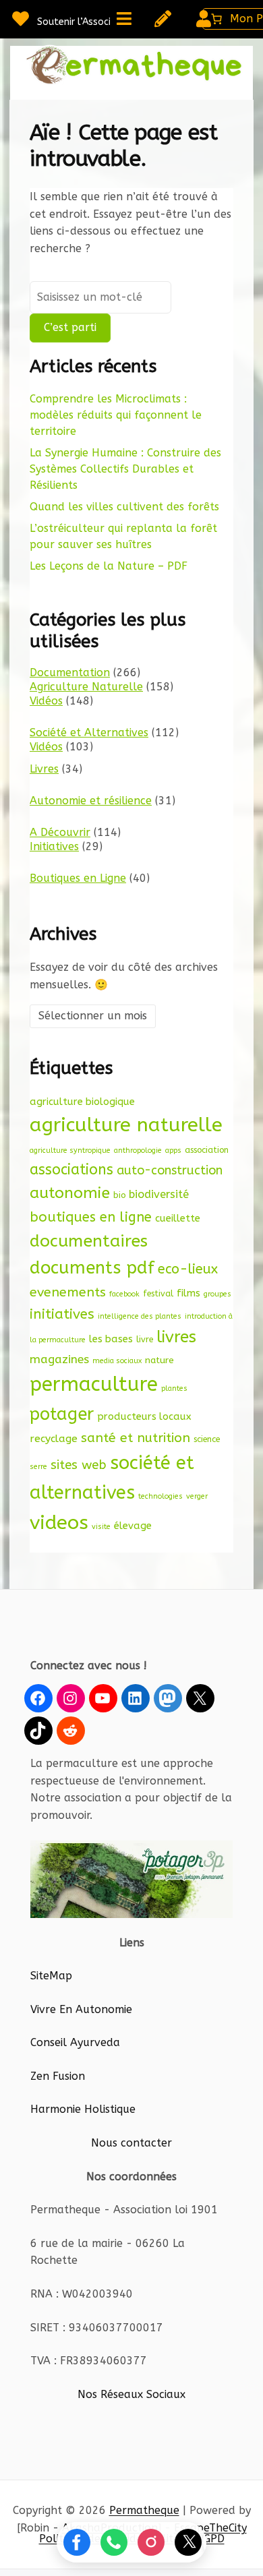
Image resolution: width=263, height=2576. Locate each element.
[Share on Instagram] (151, 2542)
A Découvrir (60, 832)
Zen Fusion (58, 2076)
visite (101, 1527)
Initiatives (54, 846)
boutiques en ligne (91, 1217)
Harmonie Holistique (83, 2109)
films (188, 1293)
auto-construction (170, 1170)
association (207, 1150)
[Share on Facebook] (77, 2542)
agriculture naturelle (126, 1125)
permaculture (94, 1384)
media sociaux (117, 1361)
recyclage (54, 1439)
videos (59, 1523)
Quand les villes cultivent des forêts (124, 507)
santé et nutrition (136, 1438)
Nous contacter (131, 2143)
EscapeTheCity (210, 2528)
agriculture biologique (82, 1102)
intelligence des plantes (140, 1316)
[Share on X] (188, 2542)
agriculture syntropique (70, 1150)
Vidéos (46, 701)
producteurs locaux (144, 1416)
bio (119, 1195)
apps (173, 1150)
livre (145, 1339)
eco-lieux (188, 1269)
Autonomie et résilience (91, 801)
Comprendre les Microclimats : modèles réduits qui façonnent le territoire (116, 415)
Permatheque (144, 2510)
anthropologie (138, 1150)
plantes (174, 1388)
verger (197, 1496)
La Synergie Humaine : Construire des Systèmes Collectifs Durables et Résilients (125, 469)
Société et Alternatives (89, 732)
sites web (79, 1465)
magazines (59, 1359)
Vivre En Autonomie (81, 2009)
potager (62, 1414)
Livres (44, 769)
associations (71, 1170)
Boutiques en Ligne (78, 878)
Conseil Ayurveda (75, 2042)
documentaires (89, 1241)
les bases (111, 1339)
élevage (133, 1526)
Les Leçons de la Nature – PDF (109, 566)
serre (38, 1467)
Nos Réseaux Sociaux (131, 2394)
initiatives (62, 1314)
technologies (160, 1496)
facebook (124, 1294)
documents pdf (92, 1268)
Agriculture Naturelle (86, 687)
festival (158, 1293)
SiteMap (51, 1976)
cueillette (178, 1218)
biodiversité (159, 1194)
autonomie (70, 1193)
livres (176, 1337)
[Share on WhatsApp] (114, 2542)
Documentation (70, 672)
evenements (68, 1292)
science (207, 1439)
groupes (217, 1294)
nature (159, 1360)
